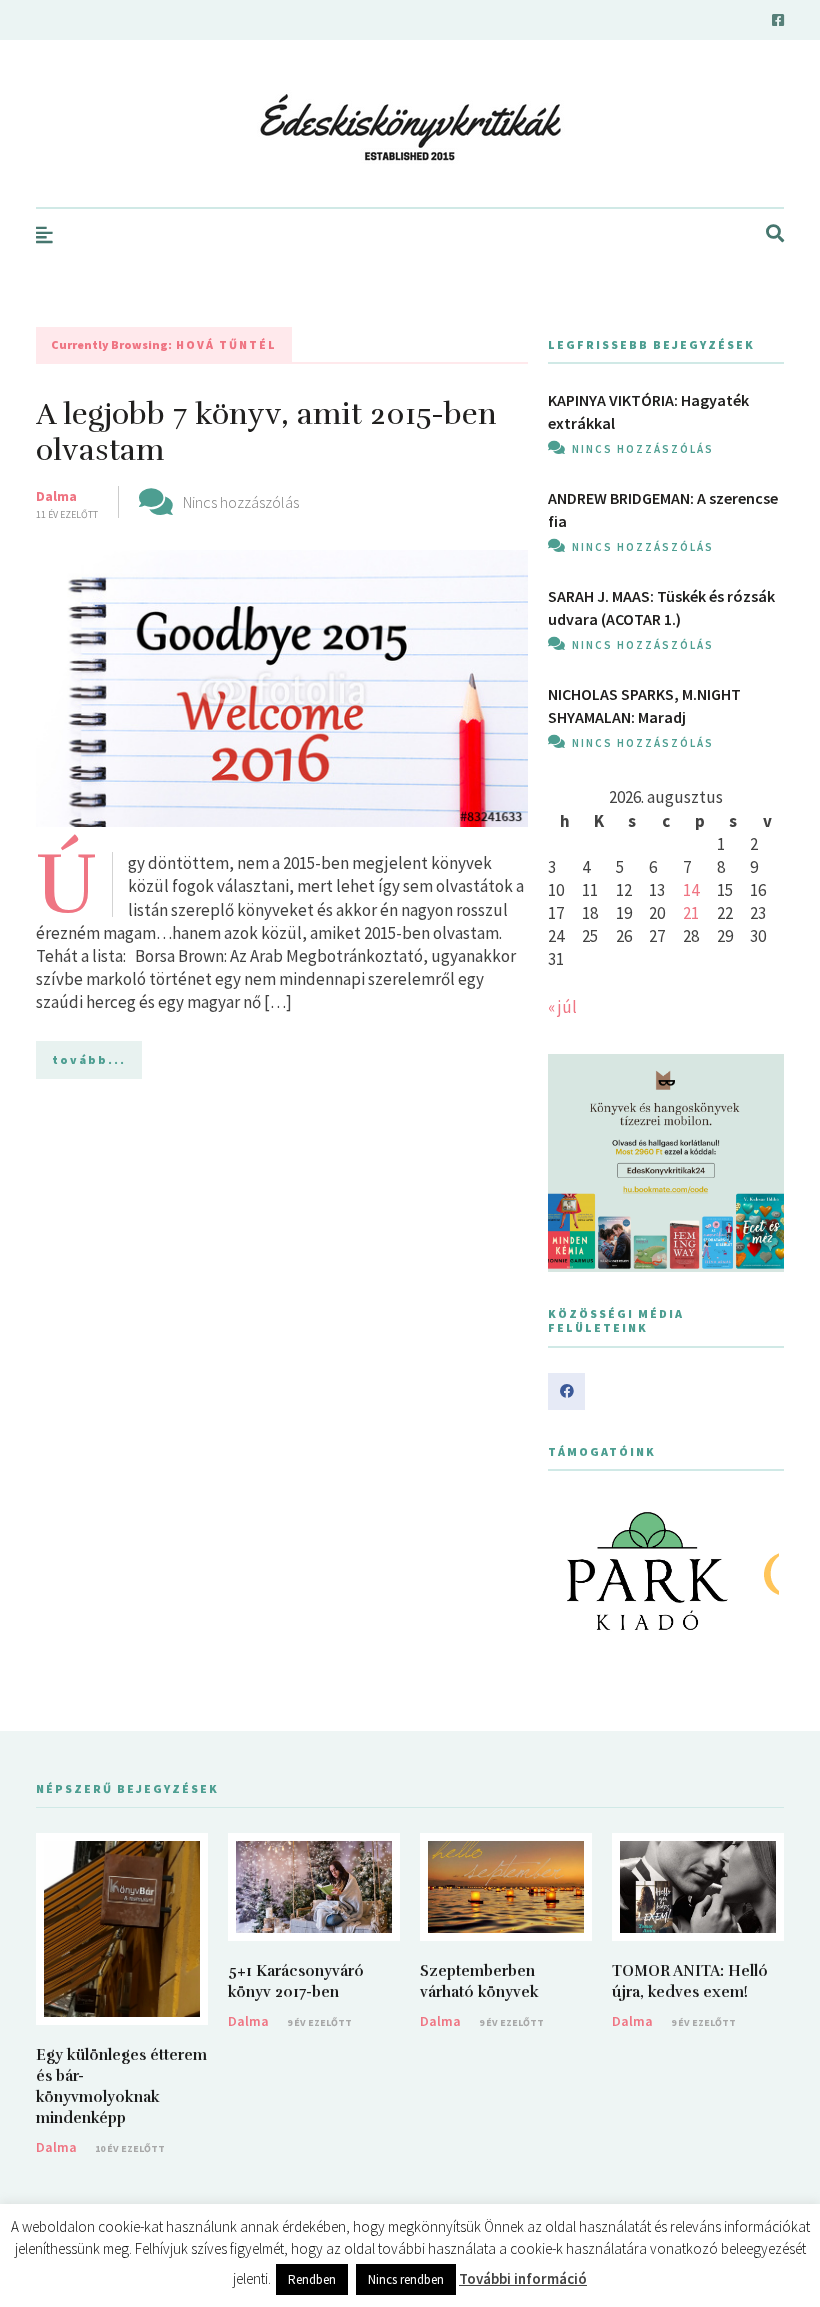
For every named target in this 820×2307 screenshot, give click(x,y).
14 (691, 890)
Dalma (56, 496)
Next (758, 1571)
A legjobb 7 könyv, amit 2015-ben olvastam (266, 432)
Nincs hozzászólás (241, 502)
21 (691, 913)
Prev (574, 1571)
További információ (523, 2278)
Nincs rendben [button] (406, 2279)
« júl (562, 1007)
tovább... (89, 1059)
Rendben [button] (312, 2279)
